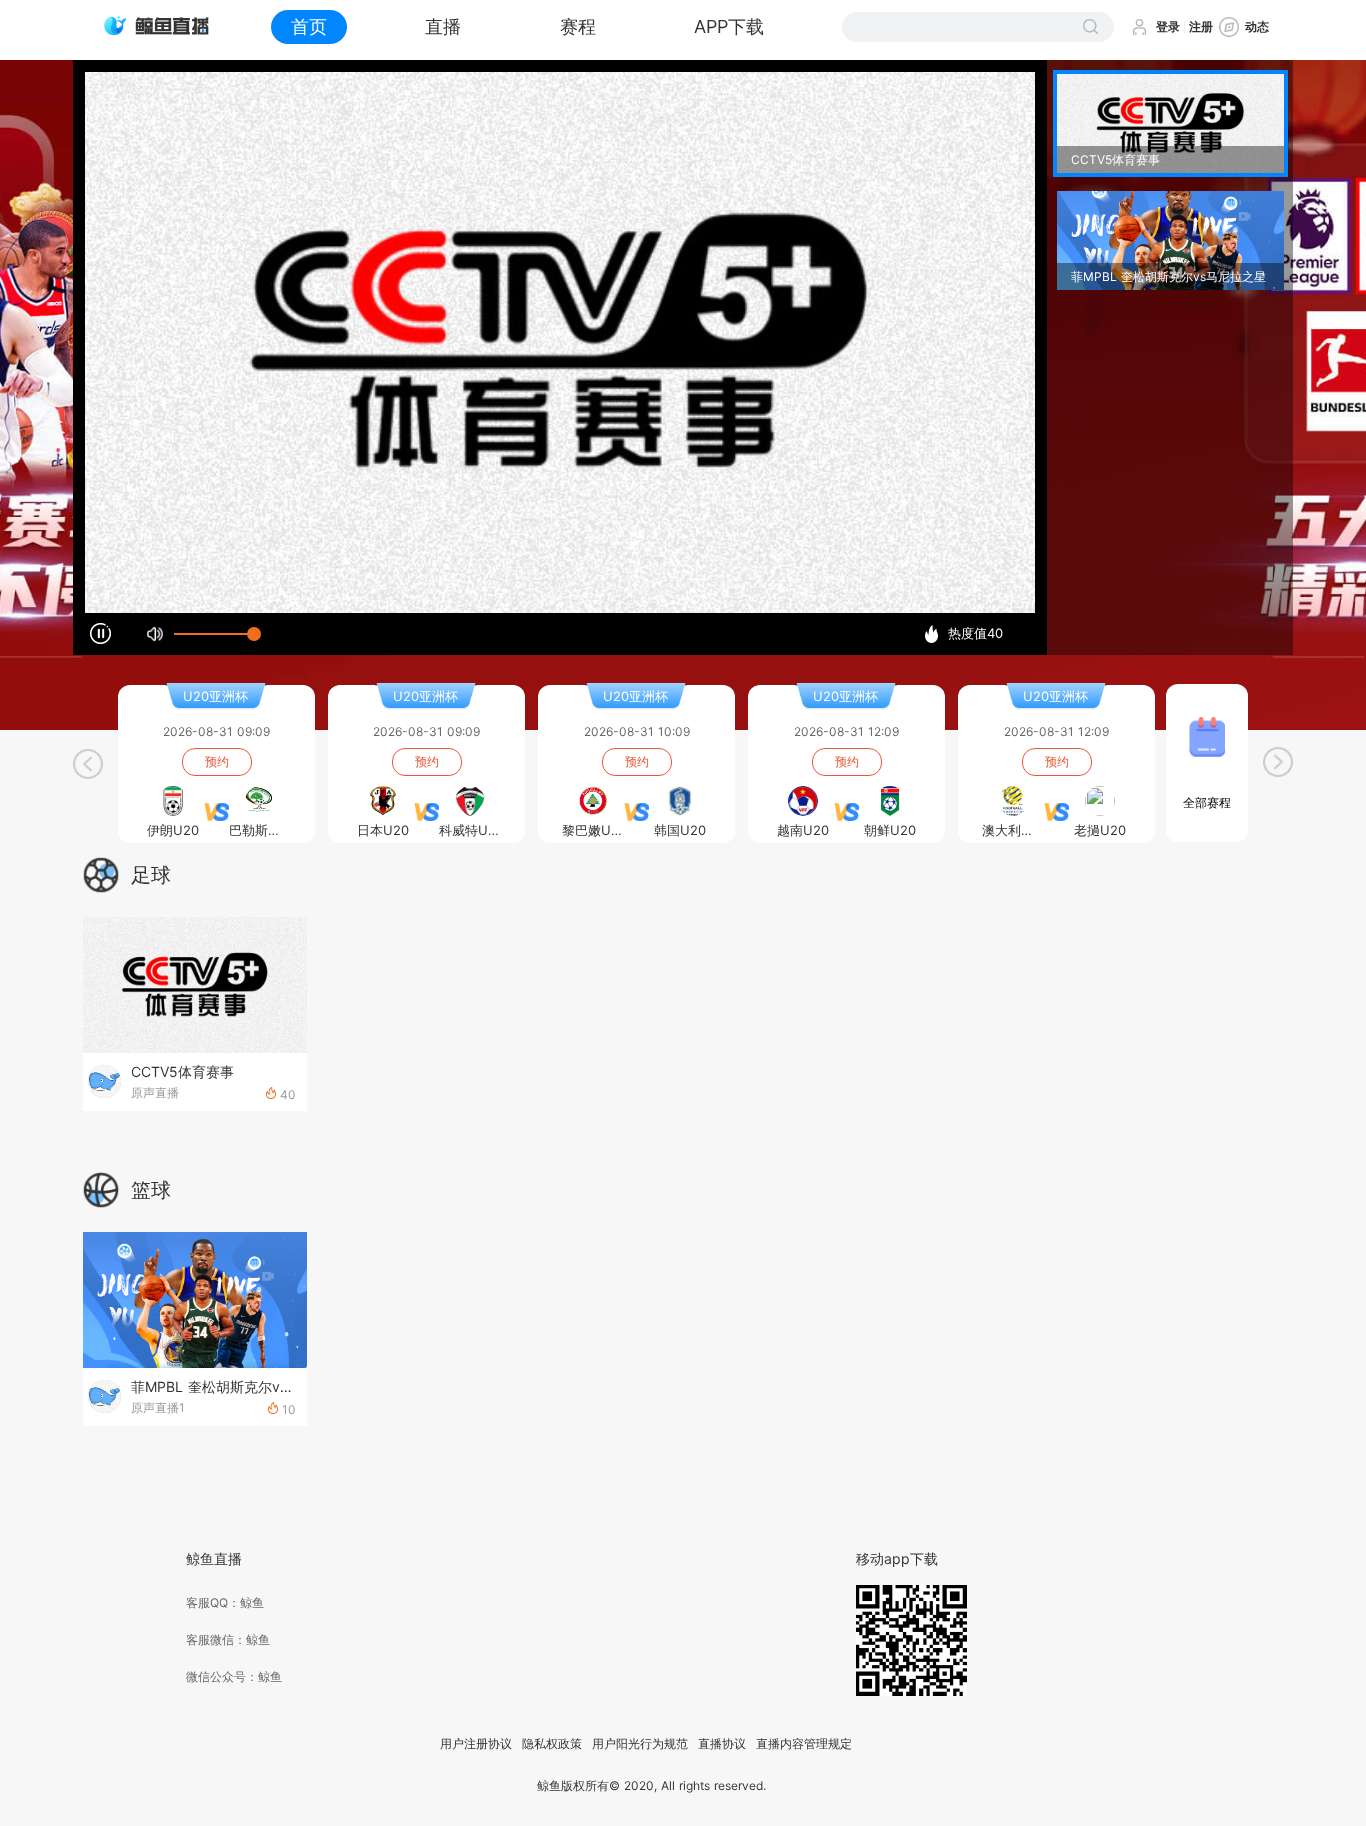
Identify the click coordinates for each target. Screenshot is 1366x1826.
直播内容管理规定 (804, 1744)
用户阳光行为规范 (640, 1744)
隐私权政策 (552, 1744)
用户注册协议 (476, 1744)
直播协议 (722, 1744)
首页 (309, 26)
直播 (443, 26)
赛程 (578, 26)
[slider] (214, 634)
